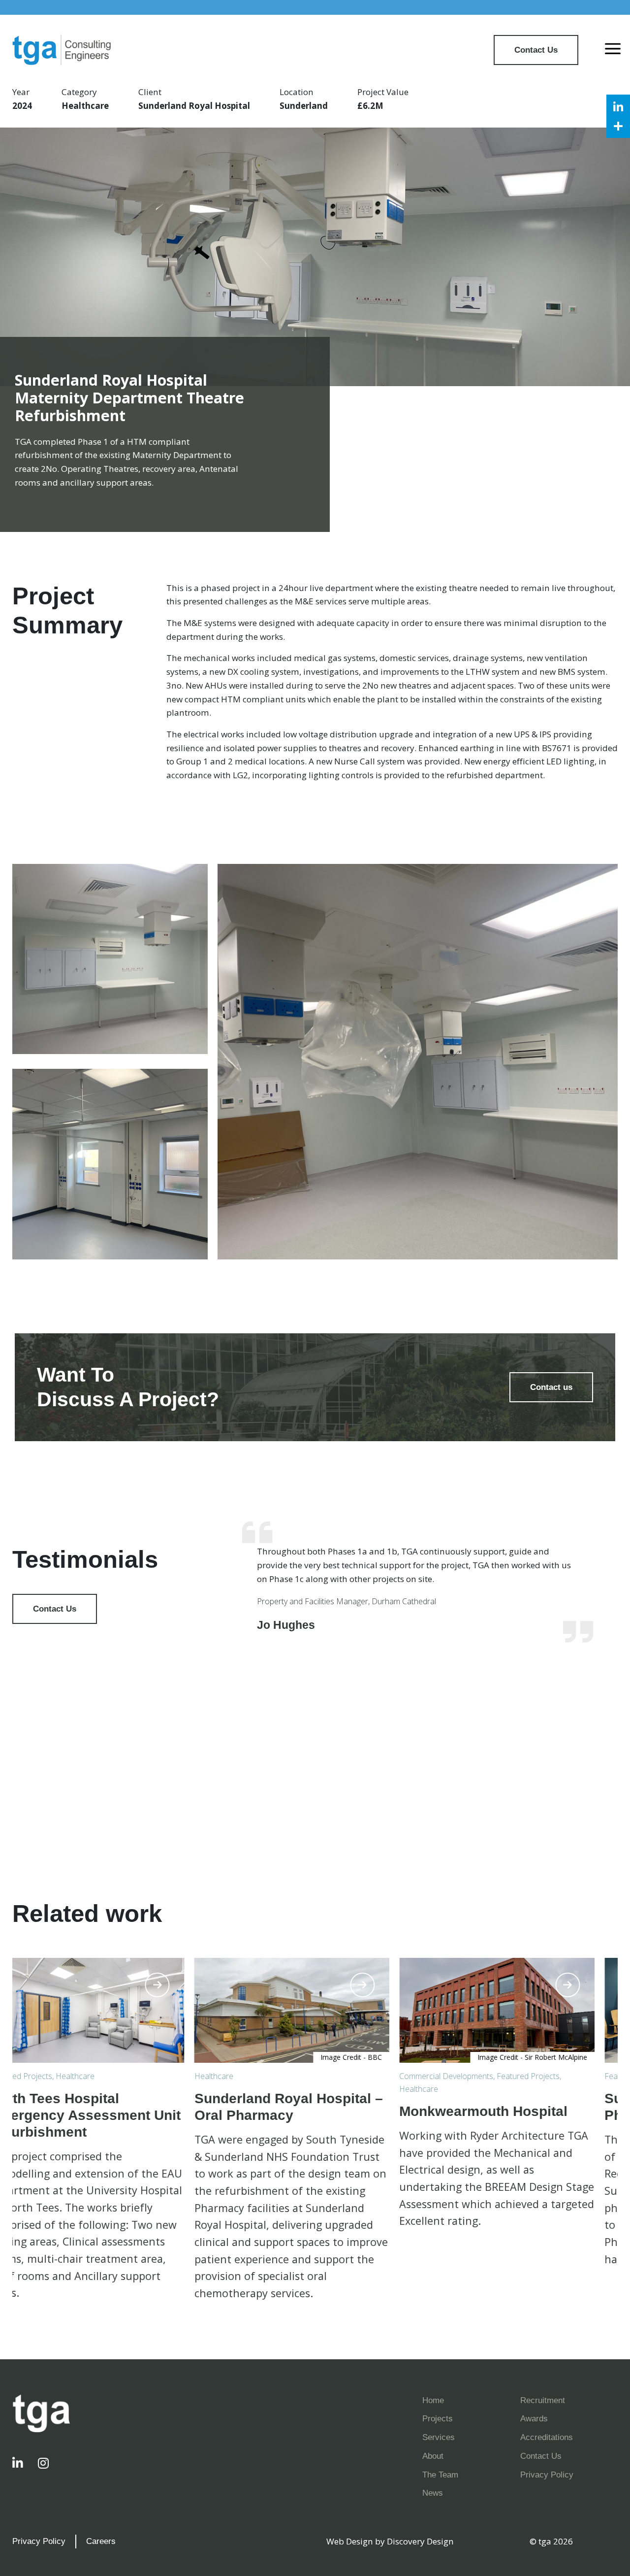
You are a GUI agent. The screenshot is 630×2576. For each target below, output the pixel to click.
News (433, 2493)
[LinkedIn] (618, 106)
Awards (534, 2418)
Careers (101, 2541)
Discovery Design (420, 2541)
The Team (440, 2475)
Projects (438, 2418)
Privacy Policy (547, 2475)
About (433, 2456)
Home (433, 2400)
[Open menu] (613, 50)
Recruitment (543, 2400)
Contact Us (536, 50)
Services (439, 2437)
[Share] (618, 126)
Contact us (551, 1387)
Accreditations (547, 2437)
